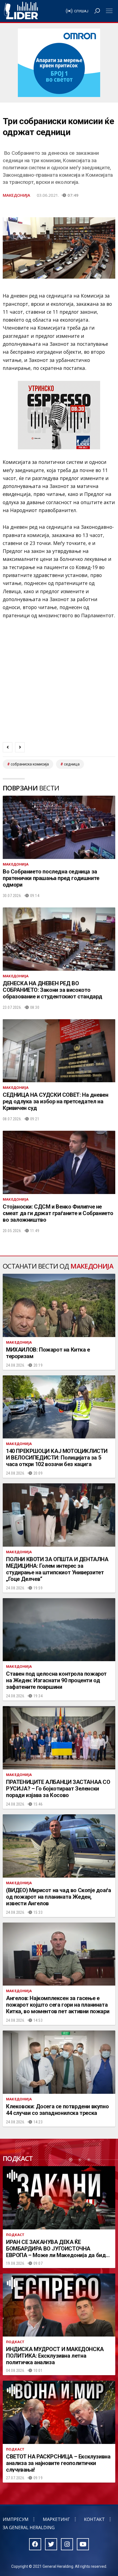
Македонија (16, 195)
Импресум (16, 2519)
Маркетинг (56, 2519)
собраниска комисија (30, 764)
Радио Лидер (21, 11)
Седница (72, 764)
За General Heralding (29, 2528)
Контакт (94, 2519)
